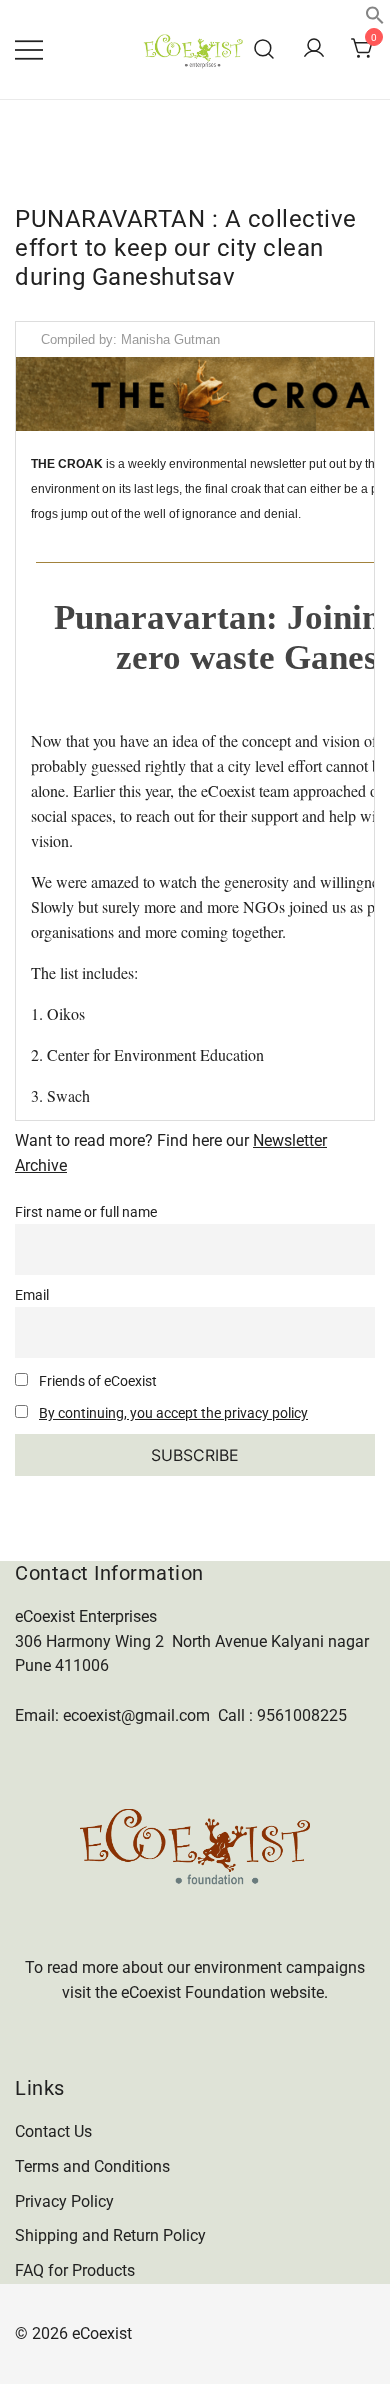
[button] (375, 19)
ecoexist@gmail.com (136, 1715)
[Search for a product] (264, 49)
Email (32, 1295)
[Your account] (314, 49)
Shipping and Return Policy (110, 2235)
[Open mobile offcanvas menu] (29, 49)
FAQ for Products (75, 2270)
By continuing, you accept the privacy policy (173, 1413)
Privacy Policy (64, 2201)
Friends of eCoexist (96, 1381)
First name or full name (86, 1212)
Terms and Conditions (92, 2166)
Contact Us (53, 2131)
